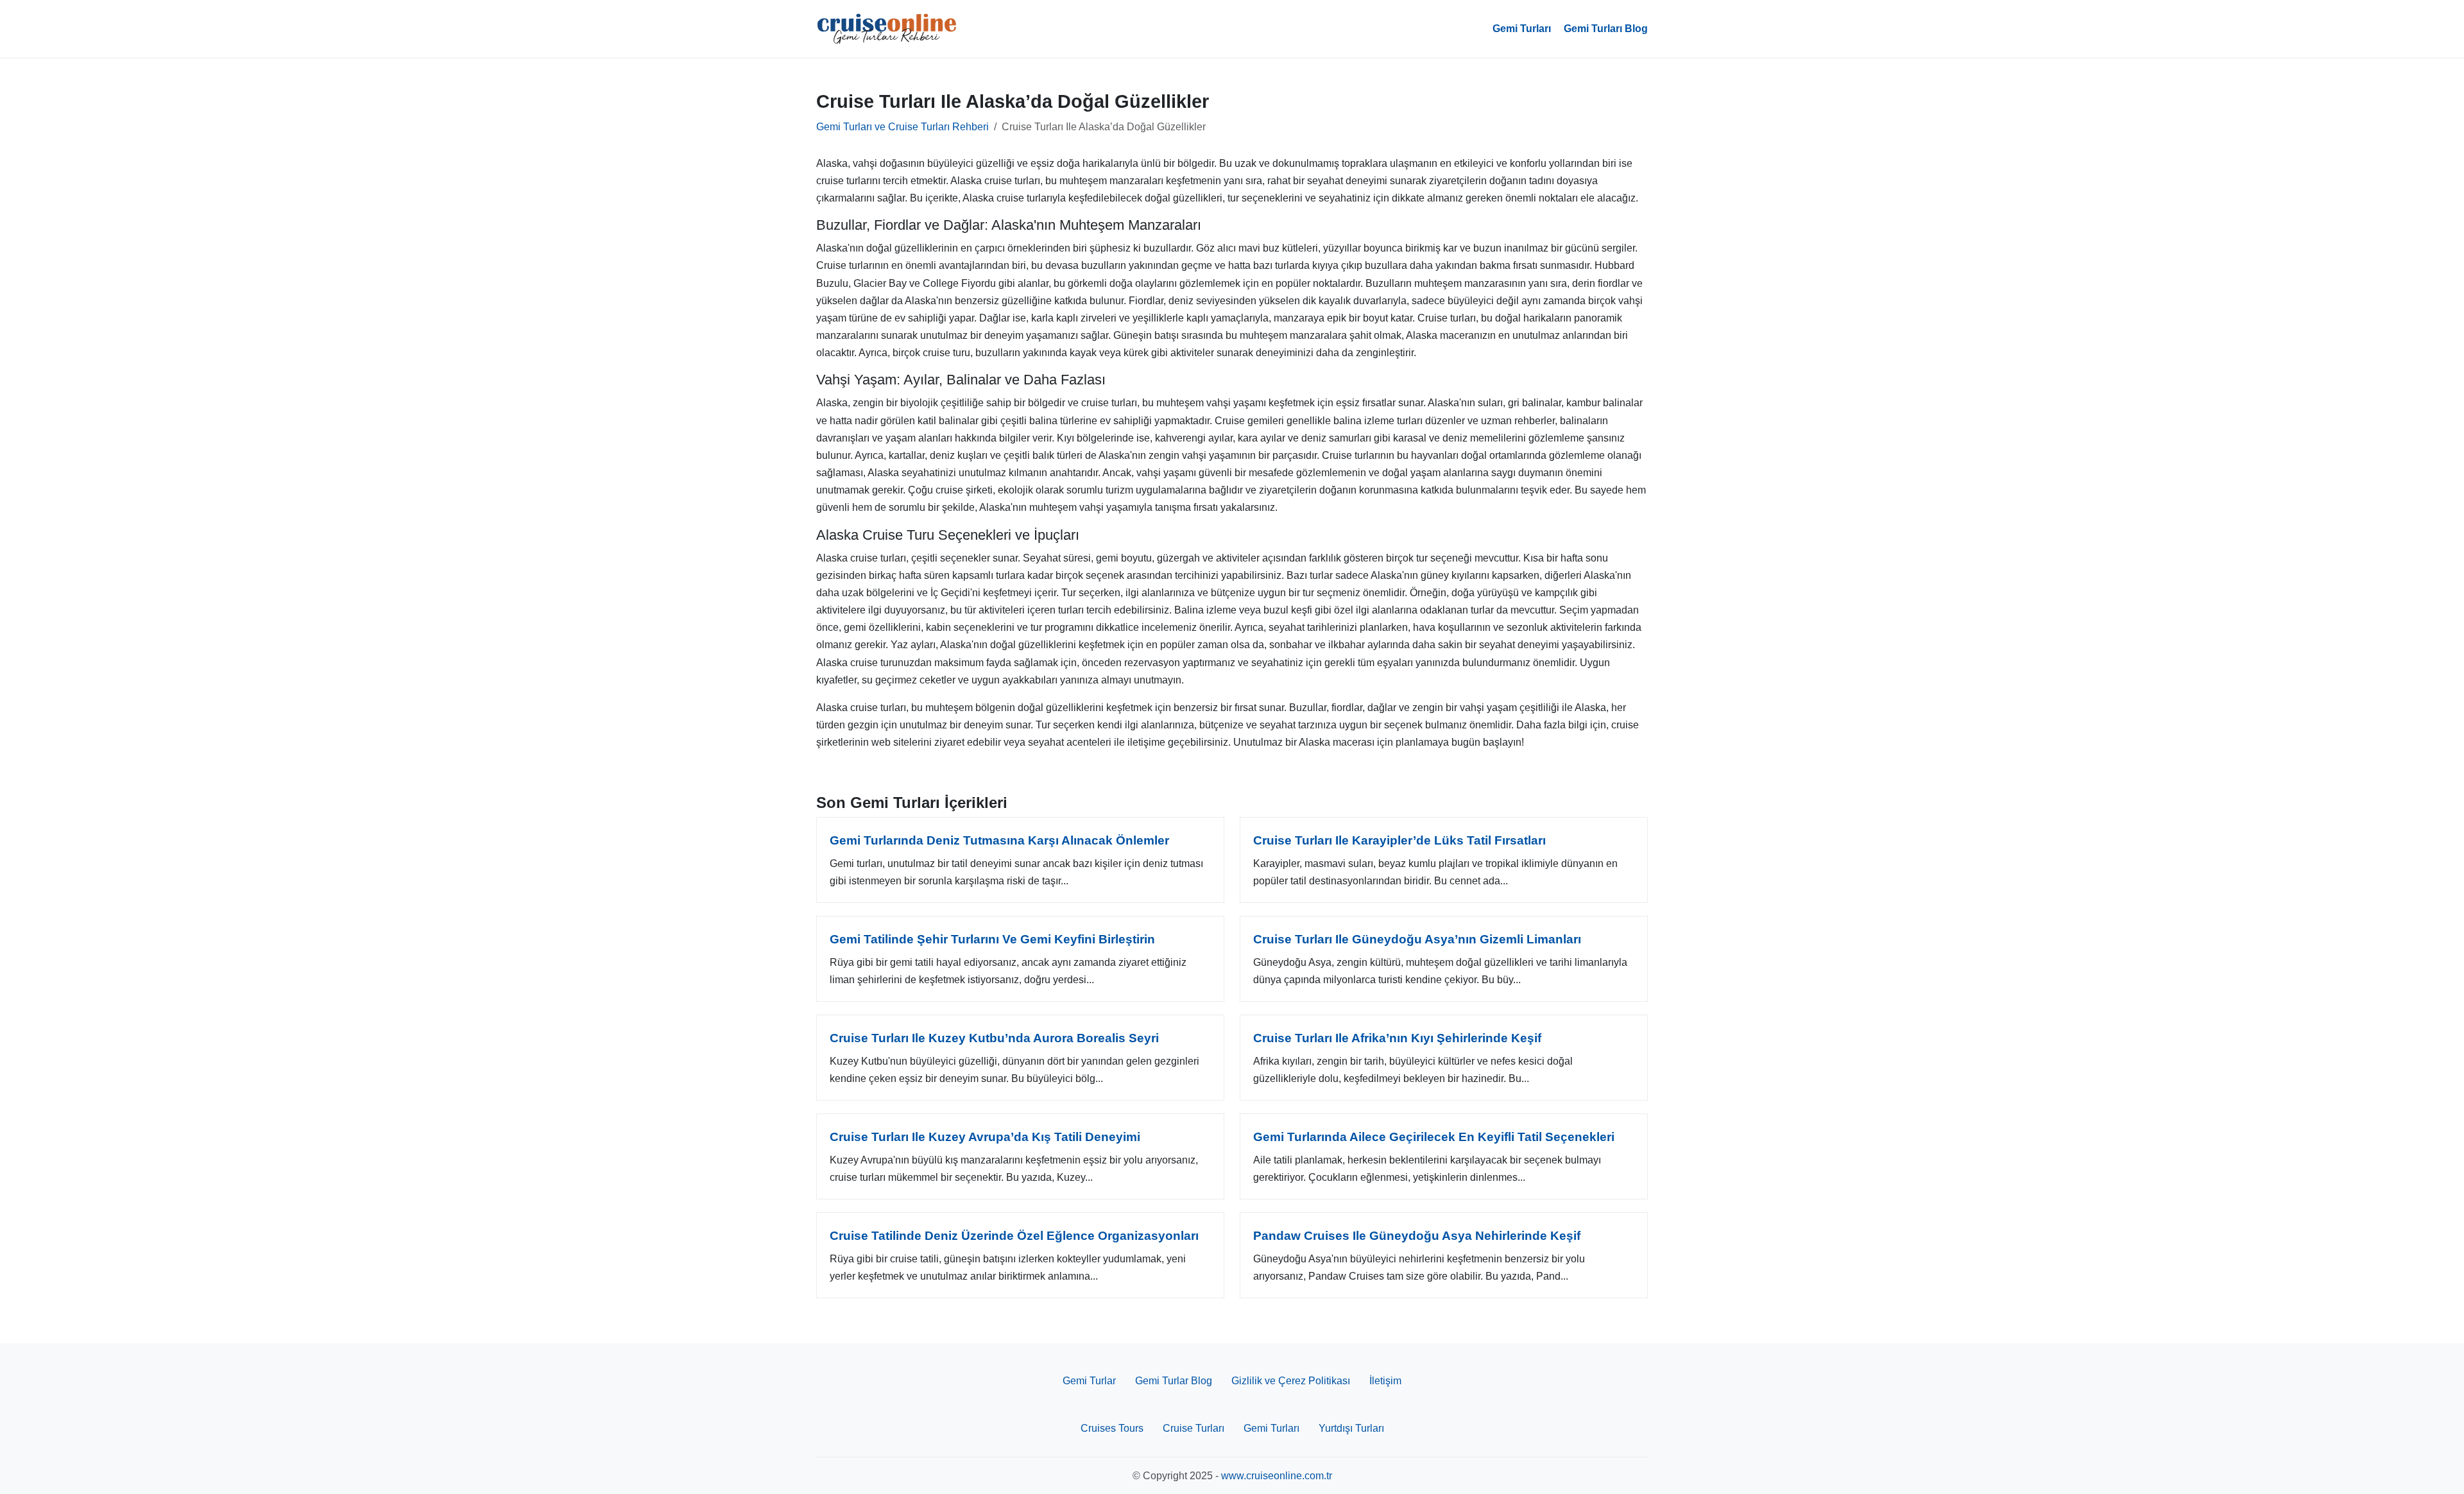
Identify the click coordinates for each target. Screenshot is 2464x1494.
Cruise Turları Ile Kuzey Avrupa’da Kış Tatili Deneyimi (985, 1137)
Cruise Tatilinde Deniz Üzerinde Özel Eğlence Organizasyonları (1014, 1236)
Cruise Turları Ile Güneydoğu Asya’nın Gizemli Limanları (1417, 939)
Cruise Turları (1193, 1428)
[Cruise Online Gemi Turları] (887, 29)
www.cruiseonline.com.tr (1277, 1476)
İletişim (1385, 1381)
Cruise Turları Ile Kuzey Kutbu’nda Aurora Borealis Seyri (994, 1038)
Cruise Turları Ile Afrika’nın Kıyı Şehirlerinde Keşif (1397, 1038)
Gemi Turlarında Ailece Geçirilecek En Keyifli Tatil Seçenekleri (1434, 1137)
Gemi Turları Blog (1606, 29)
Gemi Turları (1522, 29)
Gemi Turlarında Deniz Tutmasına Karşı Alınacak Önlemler (999, 840)
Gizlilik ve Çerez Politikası (1291, 1381)
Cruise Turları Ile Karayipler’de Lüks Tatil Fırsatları (1399, 840)
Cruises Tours (1112, 1428)
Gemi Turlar (1089, 1381)
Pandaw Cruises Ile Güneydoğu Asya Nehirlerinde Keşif (1417, 1236)
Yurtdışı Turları (1351, 1428)
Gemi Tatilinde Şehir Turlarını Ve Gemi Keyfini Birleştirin (992, 939)
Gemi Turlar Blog (1174, 1381)
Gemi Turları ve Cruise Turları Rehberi (903, 127)
